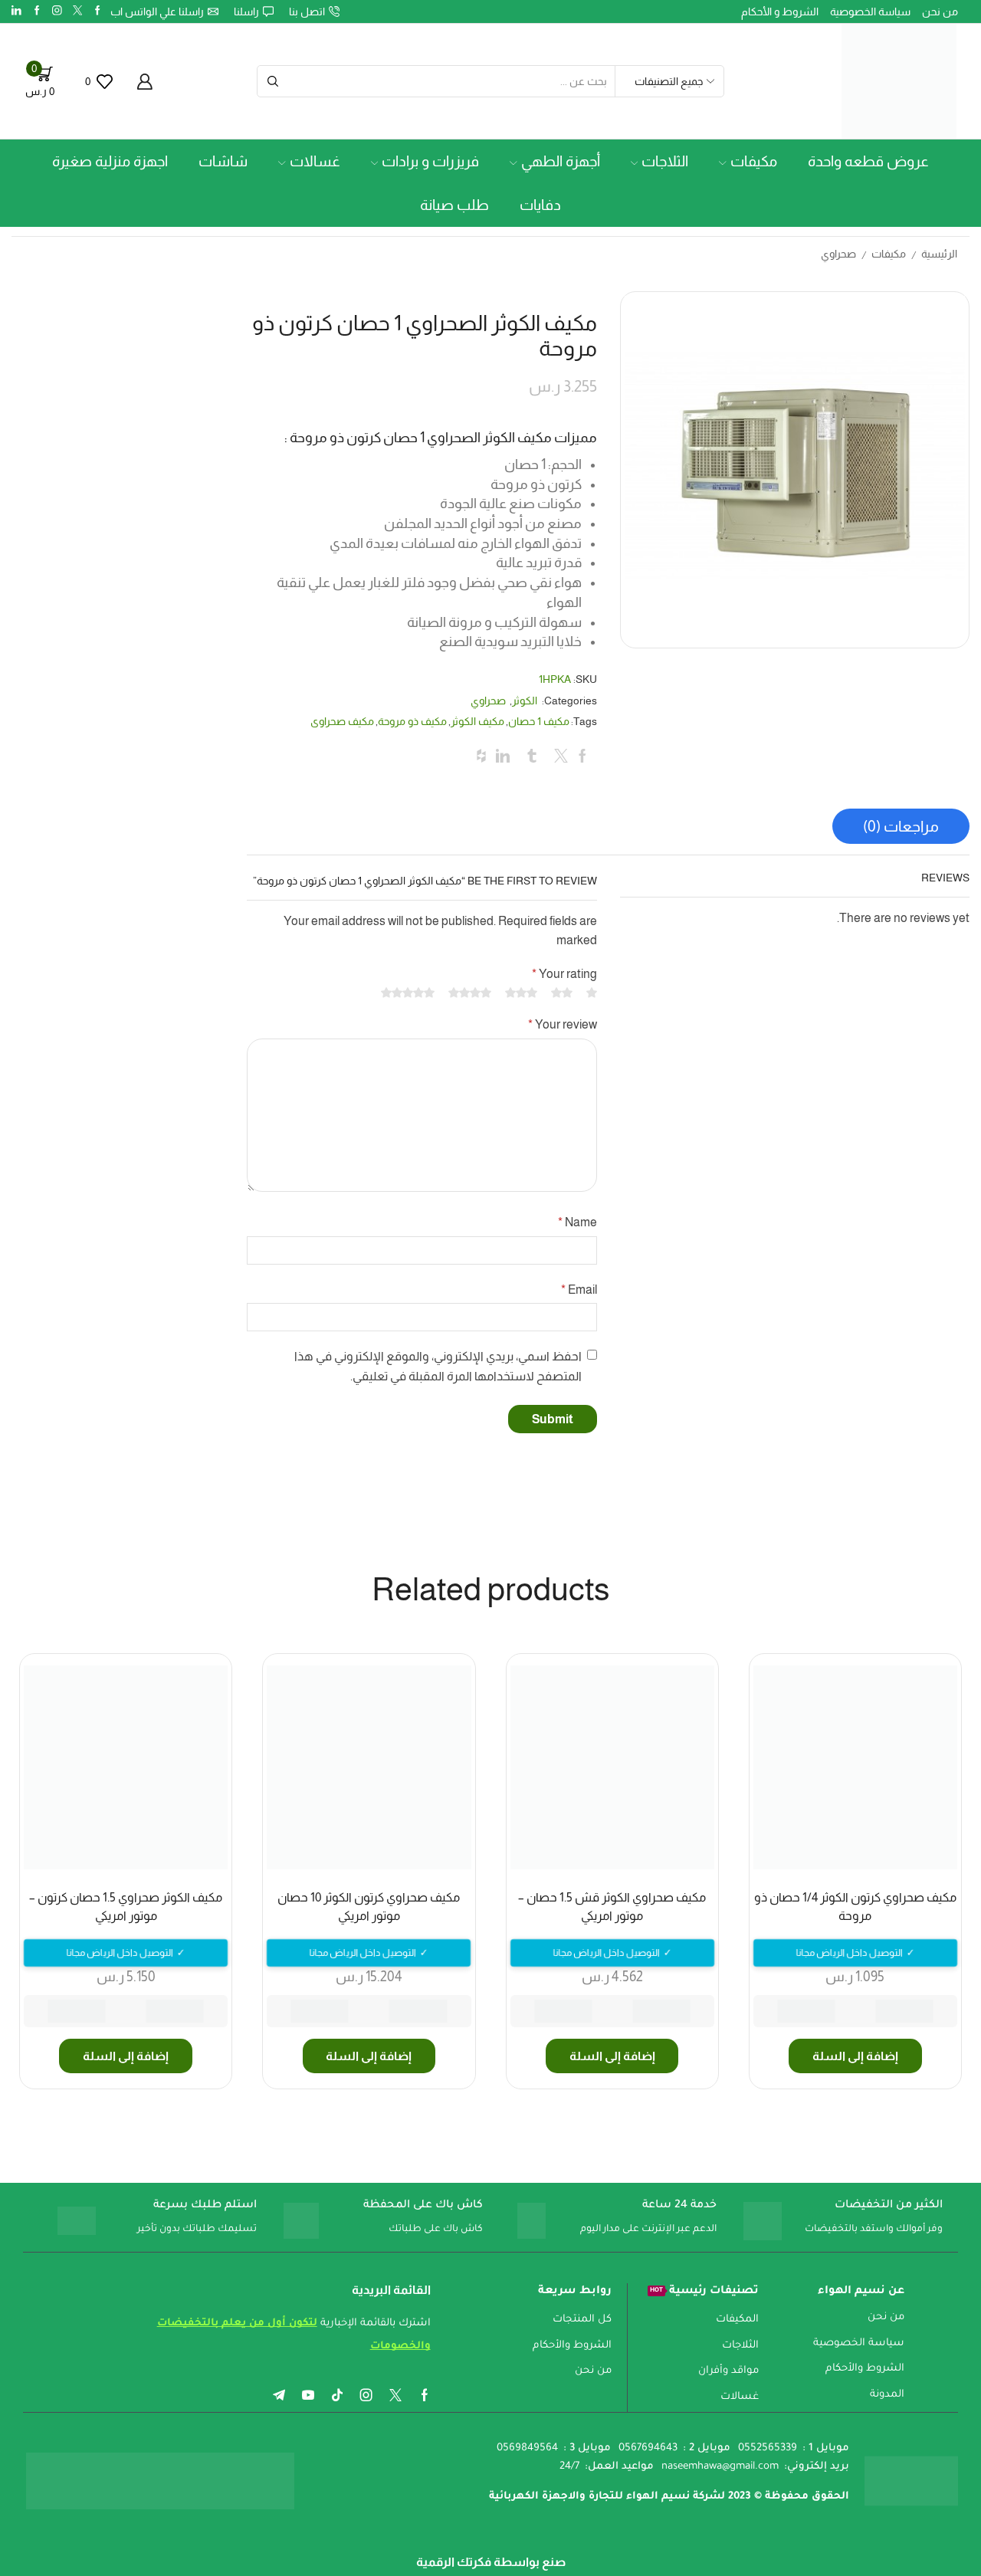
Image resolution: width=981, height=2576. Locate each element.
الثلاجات (665, 161)
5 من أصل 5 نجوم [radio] (408, 993)
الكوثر (525, 701)
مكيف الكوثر (477, 721)
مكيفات (754, 161)
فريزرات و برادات (430, 161)
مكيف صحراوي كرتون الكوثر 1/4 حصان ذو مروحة (855, 1907)
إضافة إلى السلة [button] (855, 2056)
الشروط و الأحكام (780, 11)
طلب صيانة (454, 205)
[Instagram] (57, 11)
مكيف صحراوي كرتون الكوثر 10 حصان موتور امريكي (369, 1907)
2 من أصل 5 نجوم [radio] (562, 993)
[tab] (901, 826)
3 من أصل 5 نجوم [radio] (521, 993)
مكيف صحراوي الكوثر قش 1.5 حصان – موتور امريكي (612, 1907)
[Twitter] (78, 11)
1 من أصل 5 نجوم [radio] (592, 993)
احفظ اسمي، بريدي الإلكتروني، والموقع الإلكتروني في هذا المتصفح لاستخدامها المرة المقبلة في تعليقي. (438, 1366)
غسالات (315, 161)
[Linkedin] (16, 11)
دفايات (540, 205)
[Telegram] (279, 2395)
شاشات (223, 161)
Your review (562, 1024)
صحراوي (838, 254)
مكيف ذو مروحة (412, 721)
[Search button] (273, 81)
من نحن (940, 11)
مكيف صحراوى (342, 721)
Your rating (564, 974)
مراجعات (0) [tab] (901, 826)
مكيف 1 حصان (539, 721)
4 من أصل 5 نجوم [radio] (470, 993)
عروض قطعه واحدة (868, 161)
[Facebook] (98, 11)
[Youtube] (308, 2395)
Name (577, 1222)
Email (579, 1290)
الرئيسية (939, 254)
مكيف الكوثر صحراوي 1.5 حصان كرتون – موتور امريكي (126, 1907)
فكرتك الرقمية (454, 2562)
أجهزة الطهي (561, 161)
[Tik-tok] (337, 2395)
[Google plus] (37, 11)
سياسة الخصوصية (870, 11)
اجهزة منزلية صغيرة (110, 161)
